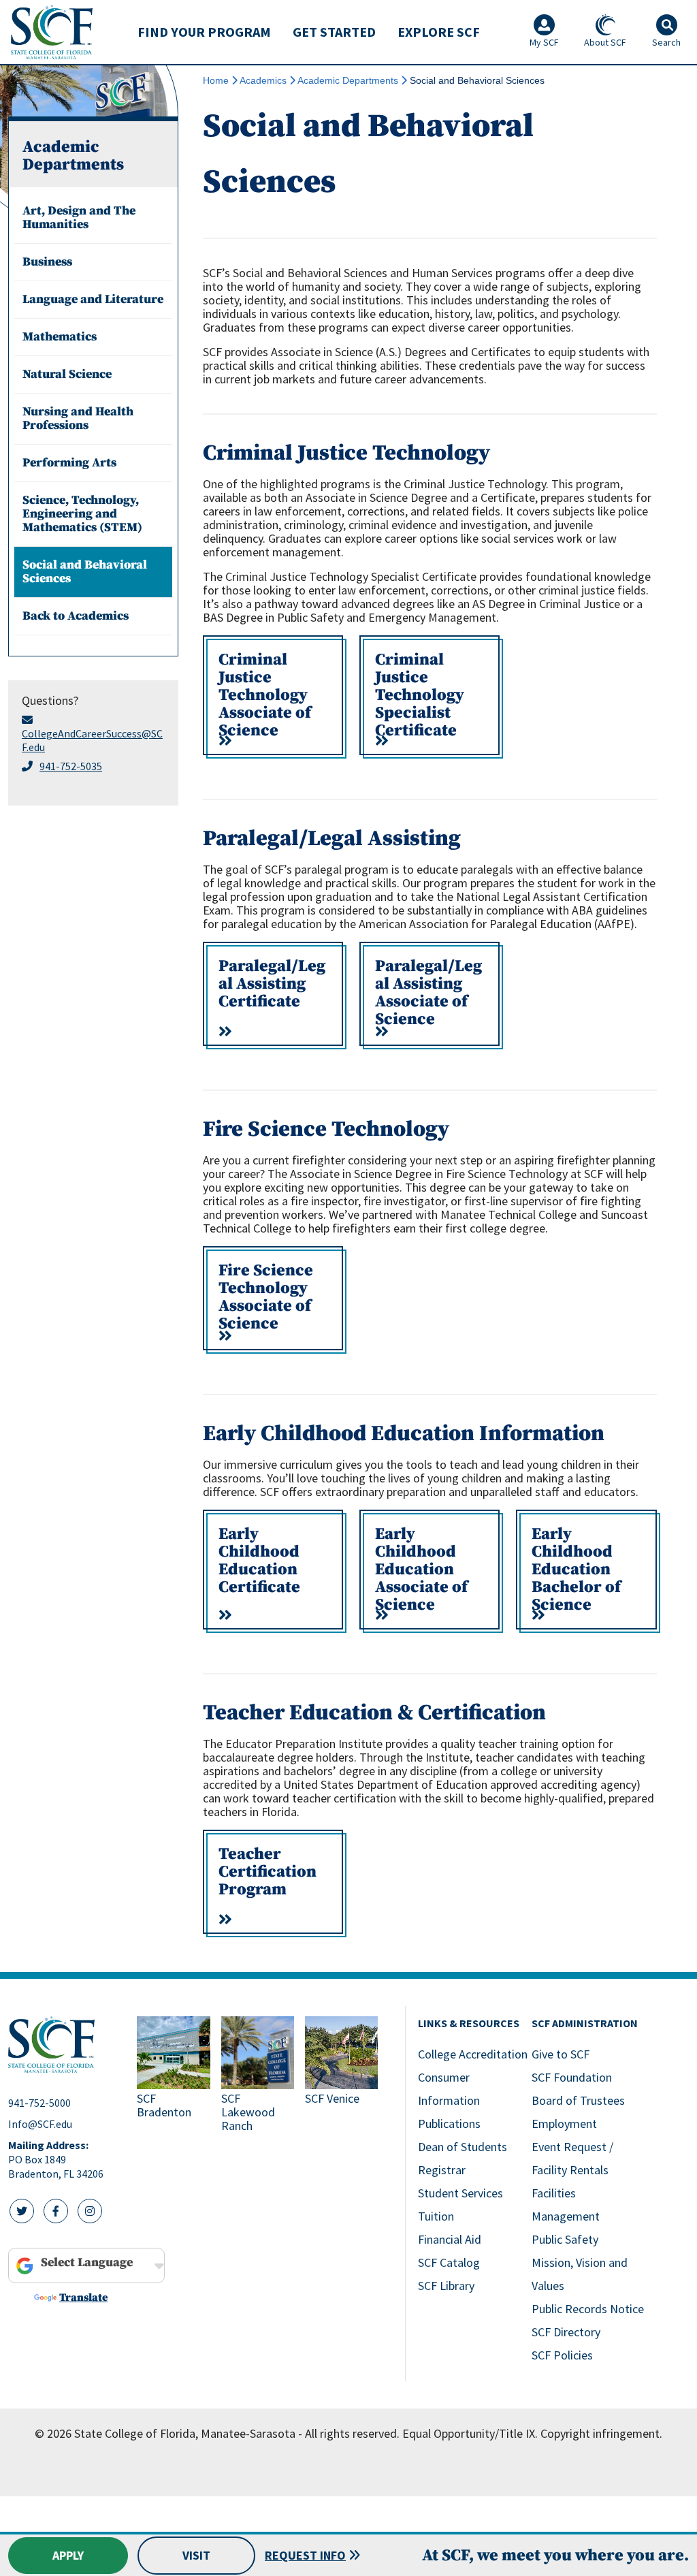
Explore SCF (439, 32)
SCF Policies (562, 2355)
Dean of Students (463, 2147)
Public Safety (565, 2239)
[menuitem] (204, 32)
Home (216, 80)
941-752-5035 (71, 766)
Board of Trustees (578, 2100)
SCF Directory (566, 2332)
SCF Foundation (572, 2077)
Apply (68, 2555)
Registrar (442, 2170)
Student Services (460, 2193)
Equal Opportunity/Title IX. (470, 2433)
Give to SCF (561, 2054)
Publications (449, 2124)
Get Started (334, 32)
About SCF (605, 42)
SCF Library (446, 2286)
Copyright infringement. (601, 2433)
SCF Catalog (449, 2262)
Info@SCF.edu (40, 2124)
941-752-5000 (39, 2103)
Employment (564, 2124)
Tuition (436, 2216)
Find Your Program (204, 32)
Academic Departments (348, 80)
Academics (263, 80)
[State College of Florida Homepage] (52, 32)
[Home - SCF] (64, 2045)
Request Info (305, 2555)
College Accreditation (473, 2054)
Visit (196, 2555)
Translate (83, 2297)
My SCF (544, 42)
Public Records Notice (588, 2309)
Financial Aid (450, 2239)
